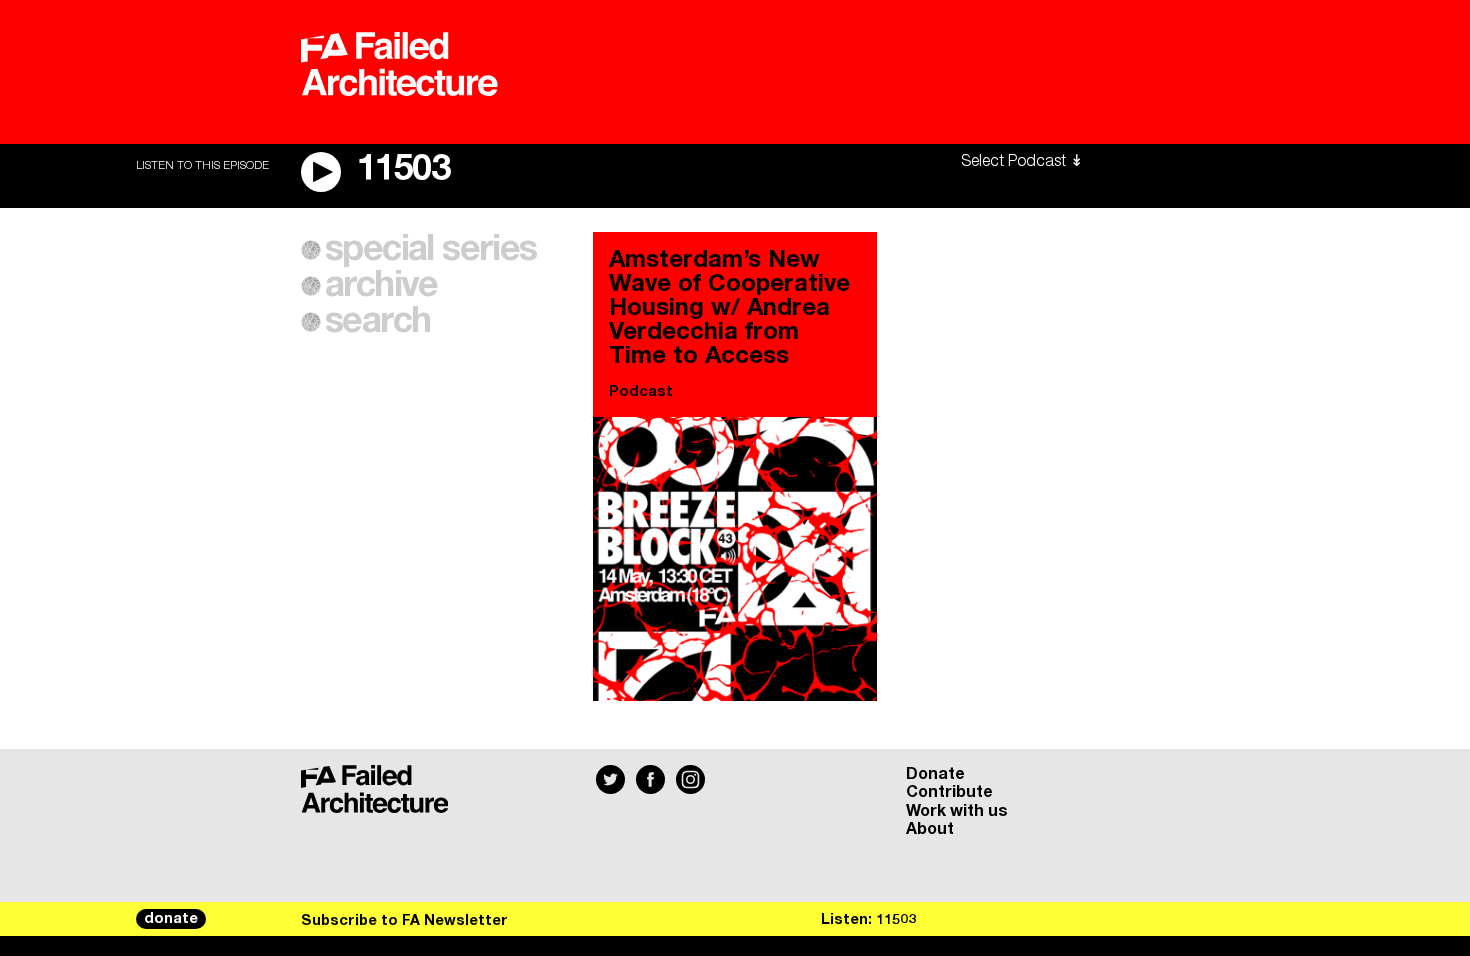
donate (171, 919)
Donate (935, 774)
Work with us (957, 811)
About (930, 829)
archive (381, 286)
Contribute (949, 792)
